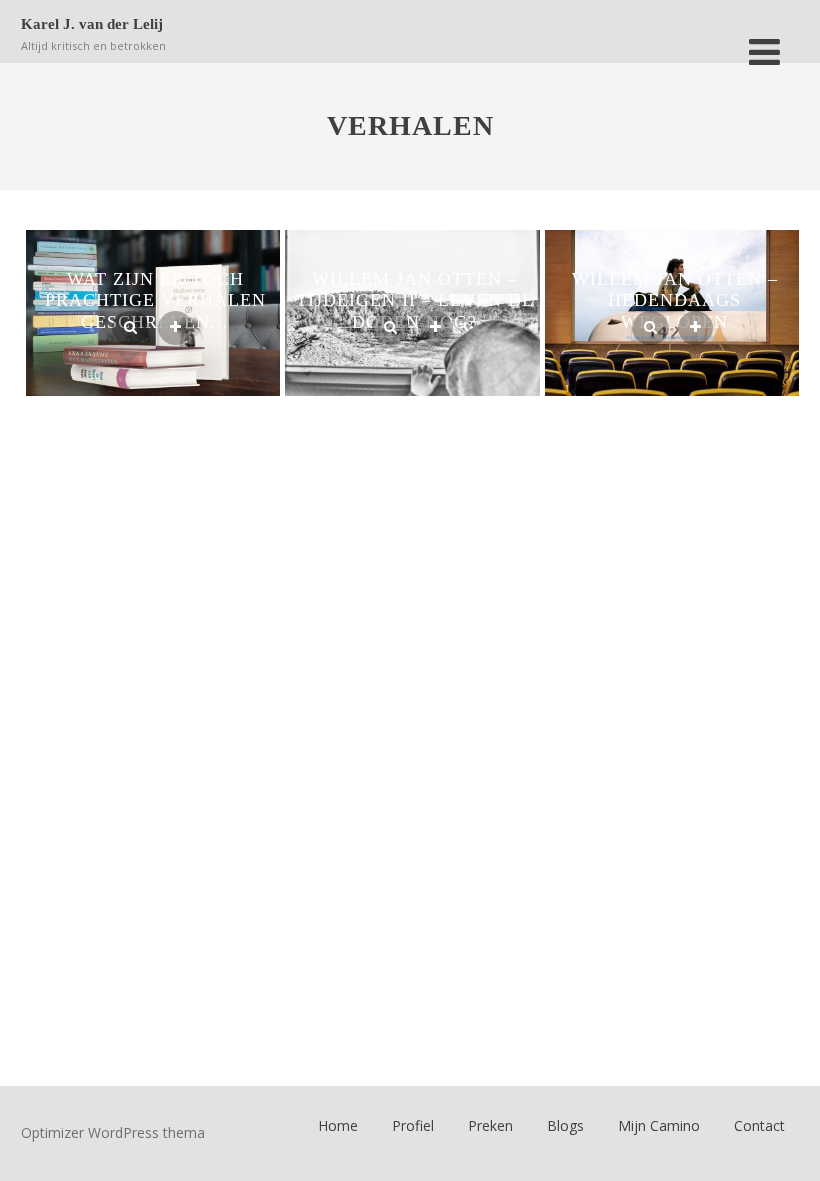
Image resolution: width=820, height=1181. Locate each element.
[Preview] (130, 328)
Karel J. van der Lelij (92, 24)
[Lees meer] (175, 328)
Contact (759, 1125)
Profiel (413, 1125)
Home (338, 1125)
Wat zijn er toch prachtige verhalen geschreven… (155, 300)
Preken (490, 1125)
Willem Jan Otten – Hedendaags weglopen (675, 300)
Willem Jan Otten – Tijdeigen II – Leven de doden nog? (415, 300)
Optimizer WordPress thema (113, 1132)
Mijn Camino (659, 1125)
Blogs (565, 1125)
